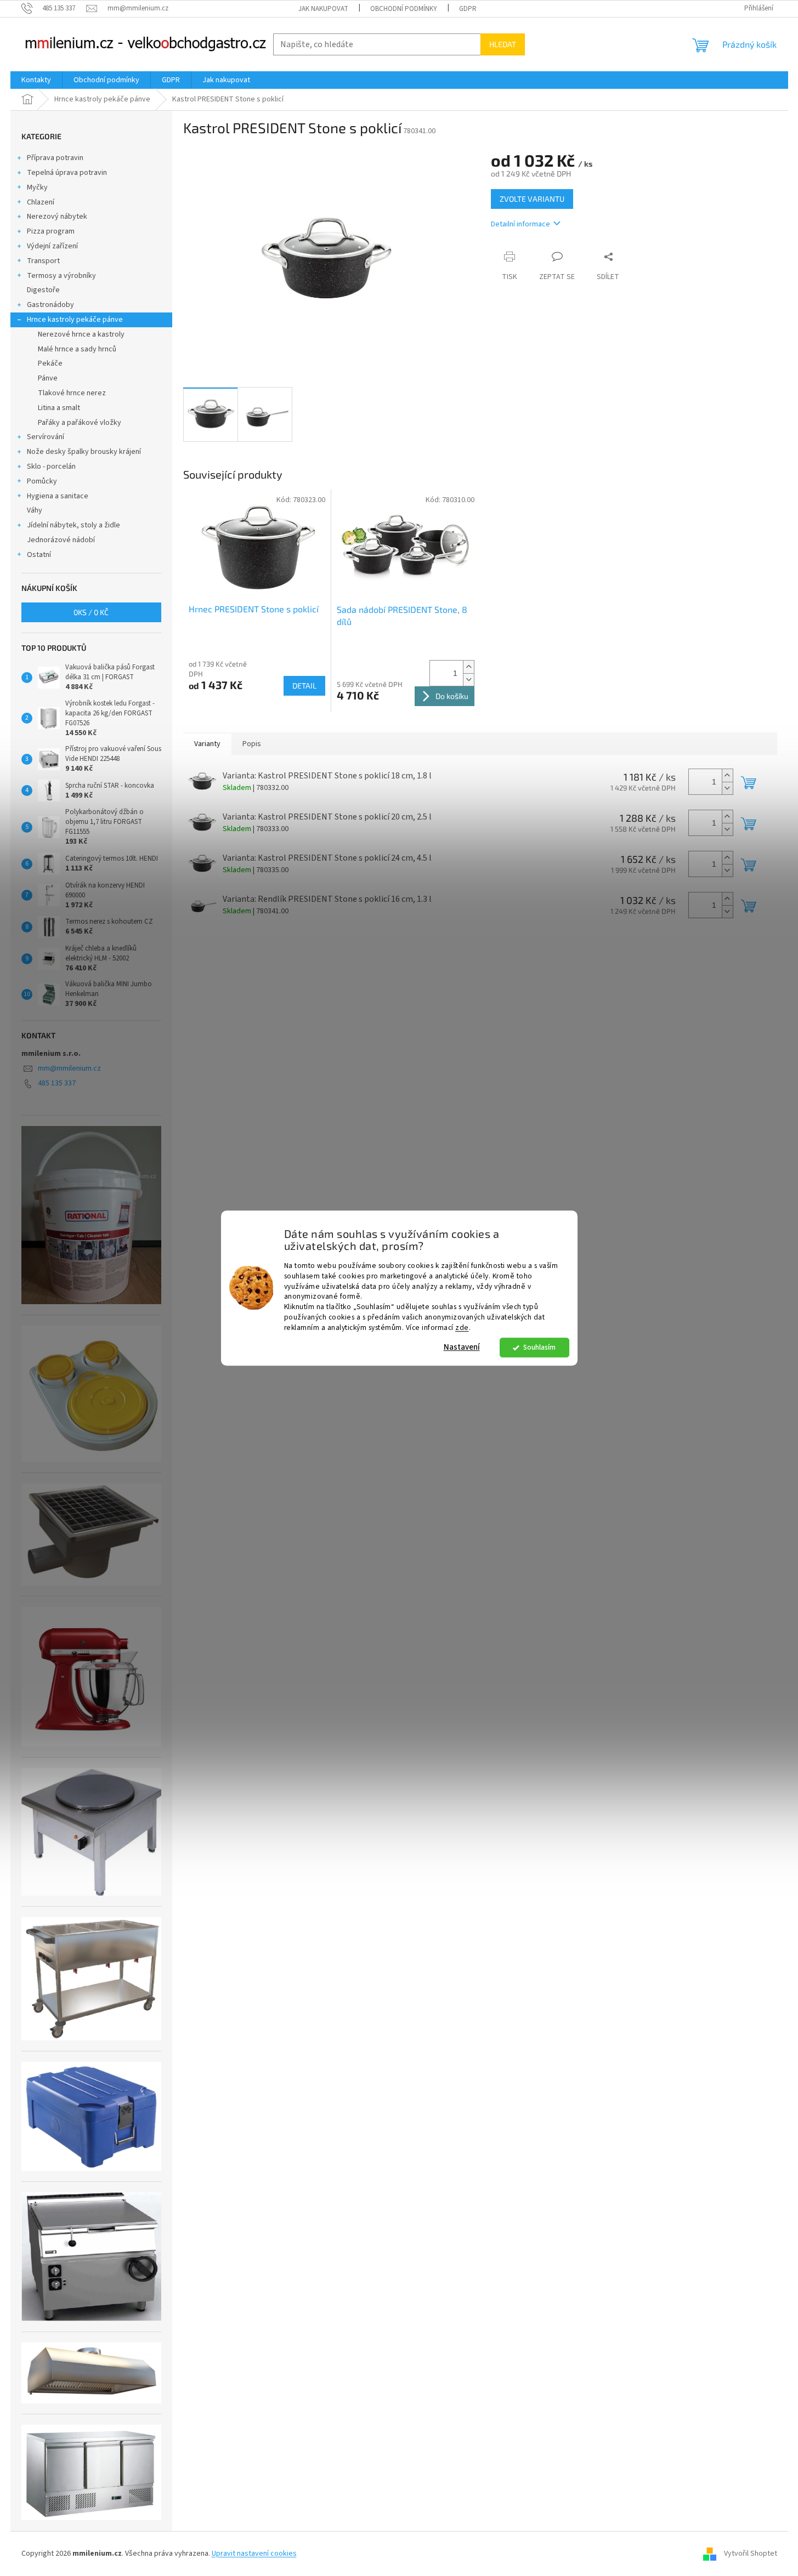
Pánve (48, 378)
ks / (91, 612)
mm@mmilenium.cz (69, 1068)
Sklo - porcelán (51, 467)
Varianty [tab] (207, 744)
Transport (43, 261)
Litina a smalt (59, 408)
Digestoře (43, 290)
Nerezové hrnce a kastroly (81, 334)
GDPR (468, 9)
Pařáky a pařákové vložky (80, 423)
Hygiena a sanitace (58, 496)
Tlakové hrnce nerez (72, 393)
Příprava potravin (55, 158)
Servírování (46, 437)
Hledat (503, 44)
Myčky (37, 187)
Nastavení (462, 1347)
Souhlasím (539, 1347)
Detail (304, 686)
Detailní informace (520, 224)
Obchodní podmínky (404, 9)
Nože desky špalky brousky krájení (84, 452)
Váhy (35, 510)
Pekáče (50, 363)
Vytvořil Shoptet (751, 2554)
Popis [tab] (252, 744)
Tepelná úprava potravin (67, 173)
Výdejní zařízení (52, 246)
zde (462, 1327)
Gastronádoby (50, 305)
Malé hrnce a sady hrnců (77, 349)
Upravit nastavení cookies (254, 2554)
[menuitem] (36, 80)
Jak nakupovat (323, 9)
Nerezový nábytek (57, 217)
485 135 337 (57, 1083)
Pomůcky (42, 481)
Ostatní (39, 555)
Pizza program (51, 231)
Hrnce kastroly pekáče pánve (75, 320)
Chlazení (41, 202)
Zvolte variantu (532, 199)
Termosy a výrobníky (61, 276)
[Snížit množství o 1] (468, 679)
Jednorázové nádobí (61, 540)
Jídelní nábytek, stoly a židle (73, 525)
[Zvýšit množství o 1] (468, 667)
